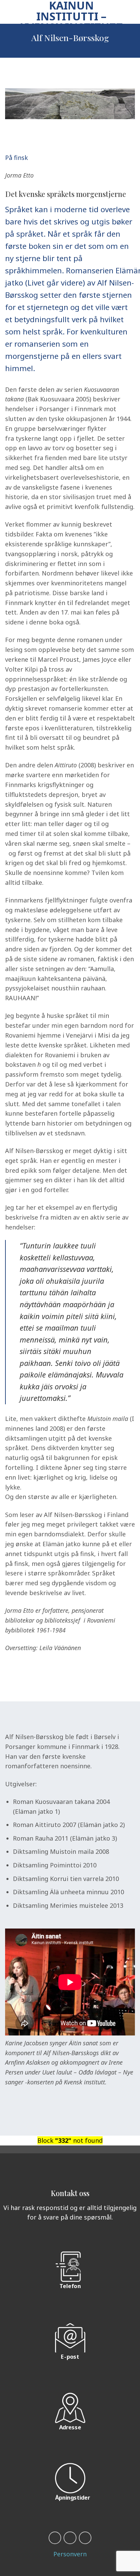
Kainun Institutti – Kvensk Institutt (71, 16)
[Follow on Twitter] (85, 2538)
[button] (10, 12)
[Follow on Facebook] (55, 2538)
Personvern (70, 2554)
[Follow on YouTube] (70, 2538)
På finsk (16, 158)
